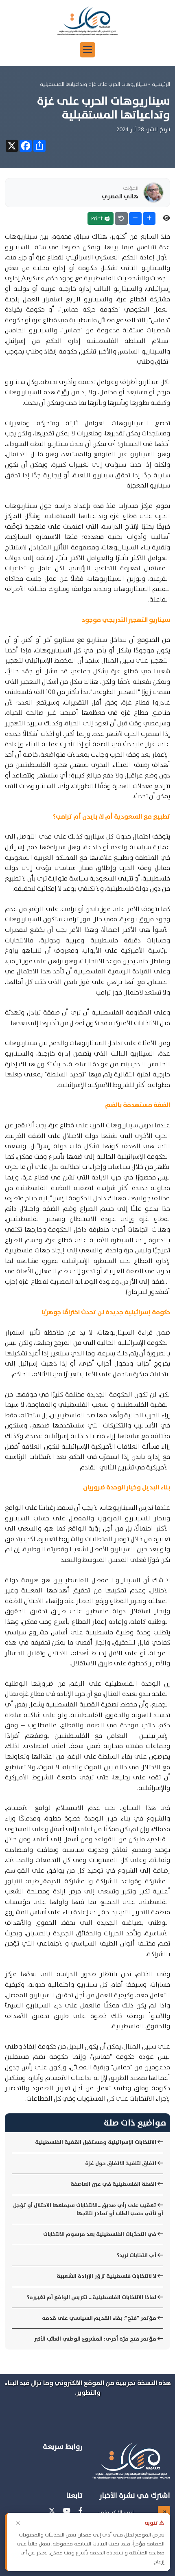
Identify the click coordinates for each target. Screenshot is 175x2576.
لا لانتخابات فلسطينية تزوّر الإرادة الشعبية (107, 2276)
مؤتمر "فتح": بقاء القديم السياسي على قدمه (100, 2318)
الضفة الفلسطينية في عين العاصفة (114, 2184)
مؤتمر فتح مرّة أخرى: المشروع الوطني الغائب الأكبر (96, 2339)
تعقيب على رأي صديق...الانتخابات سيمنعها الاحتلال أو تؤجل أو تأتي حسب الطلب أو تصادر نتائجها (88, 2209)
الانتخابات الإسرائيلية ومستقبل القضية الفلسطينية (96, 2142)
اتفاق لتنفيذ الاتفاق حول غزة (121, 2163)
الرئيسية (161, 84)
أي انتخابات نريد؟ (137, 2255)
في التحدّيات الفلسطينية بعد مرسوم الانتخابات (100, 2234)
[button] (87, 50)
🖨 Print (101, 218)
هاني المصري (120, 196)
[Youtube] (67, 2511)
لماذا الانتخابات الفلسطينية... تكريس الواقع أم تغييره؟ (92, 2297)
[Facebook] (81, 2511)
